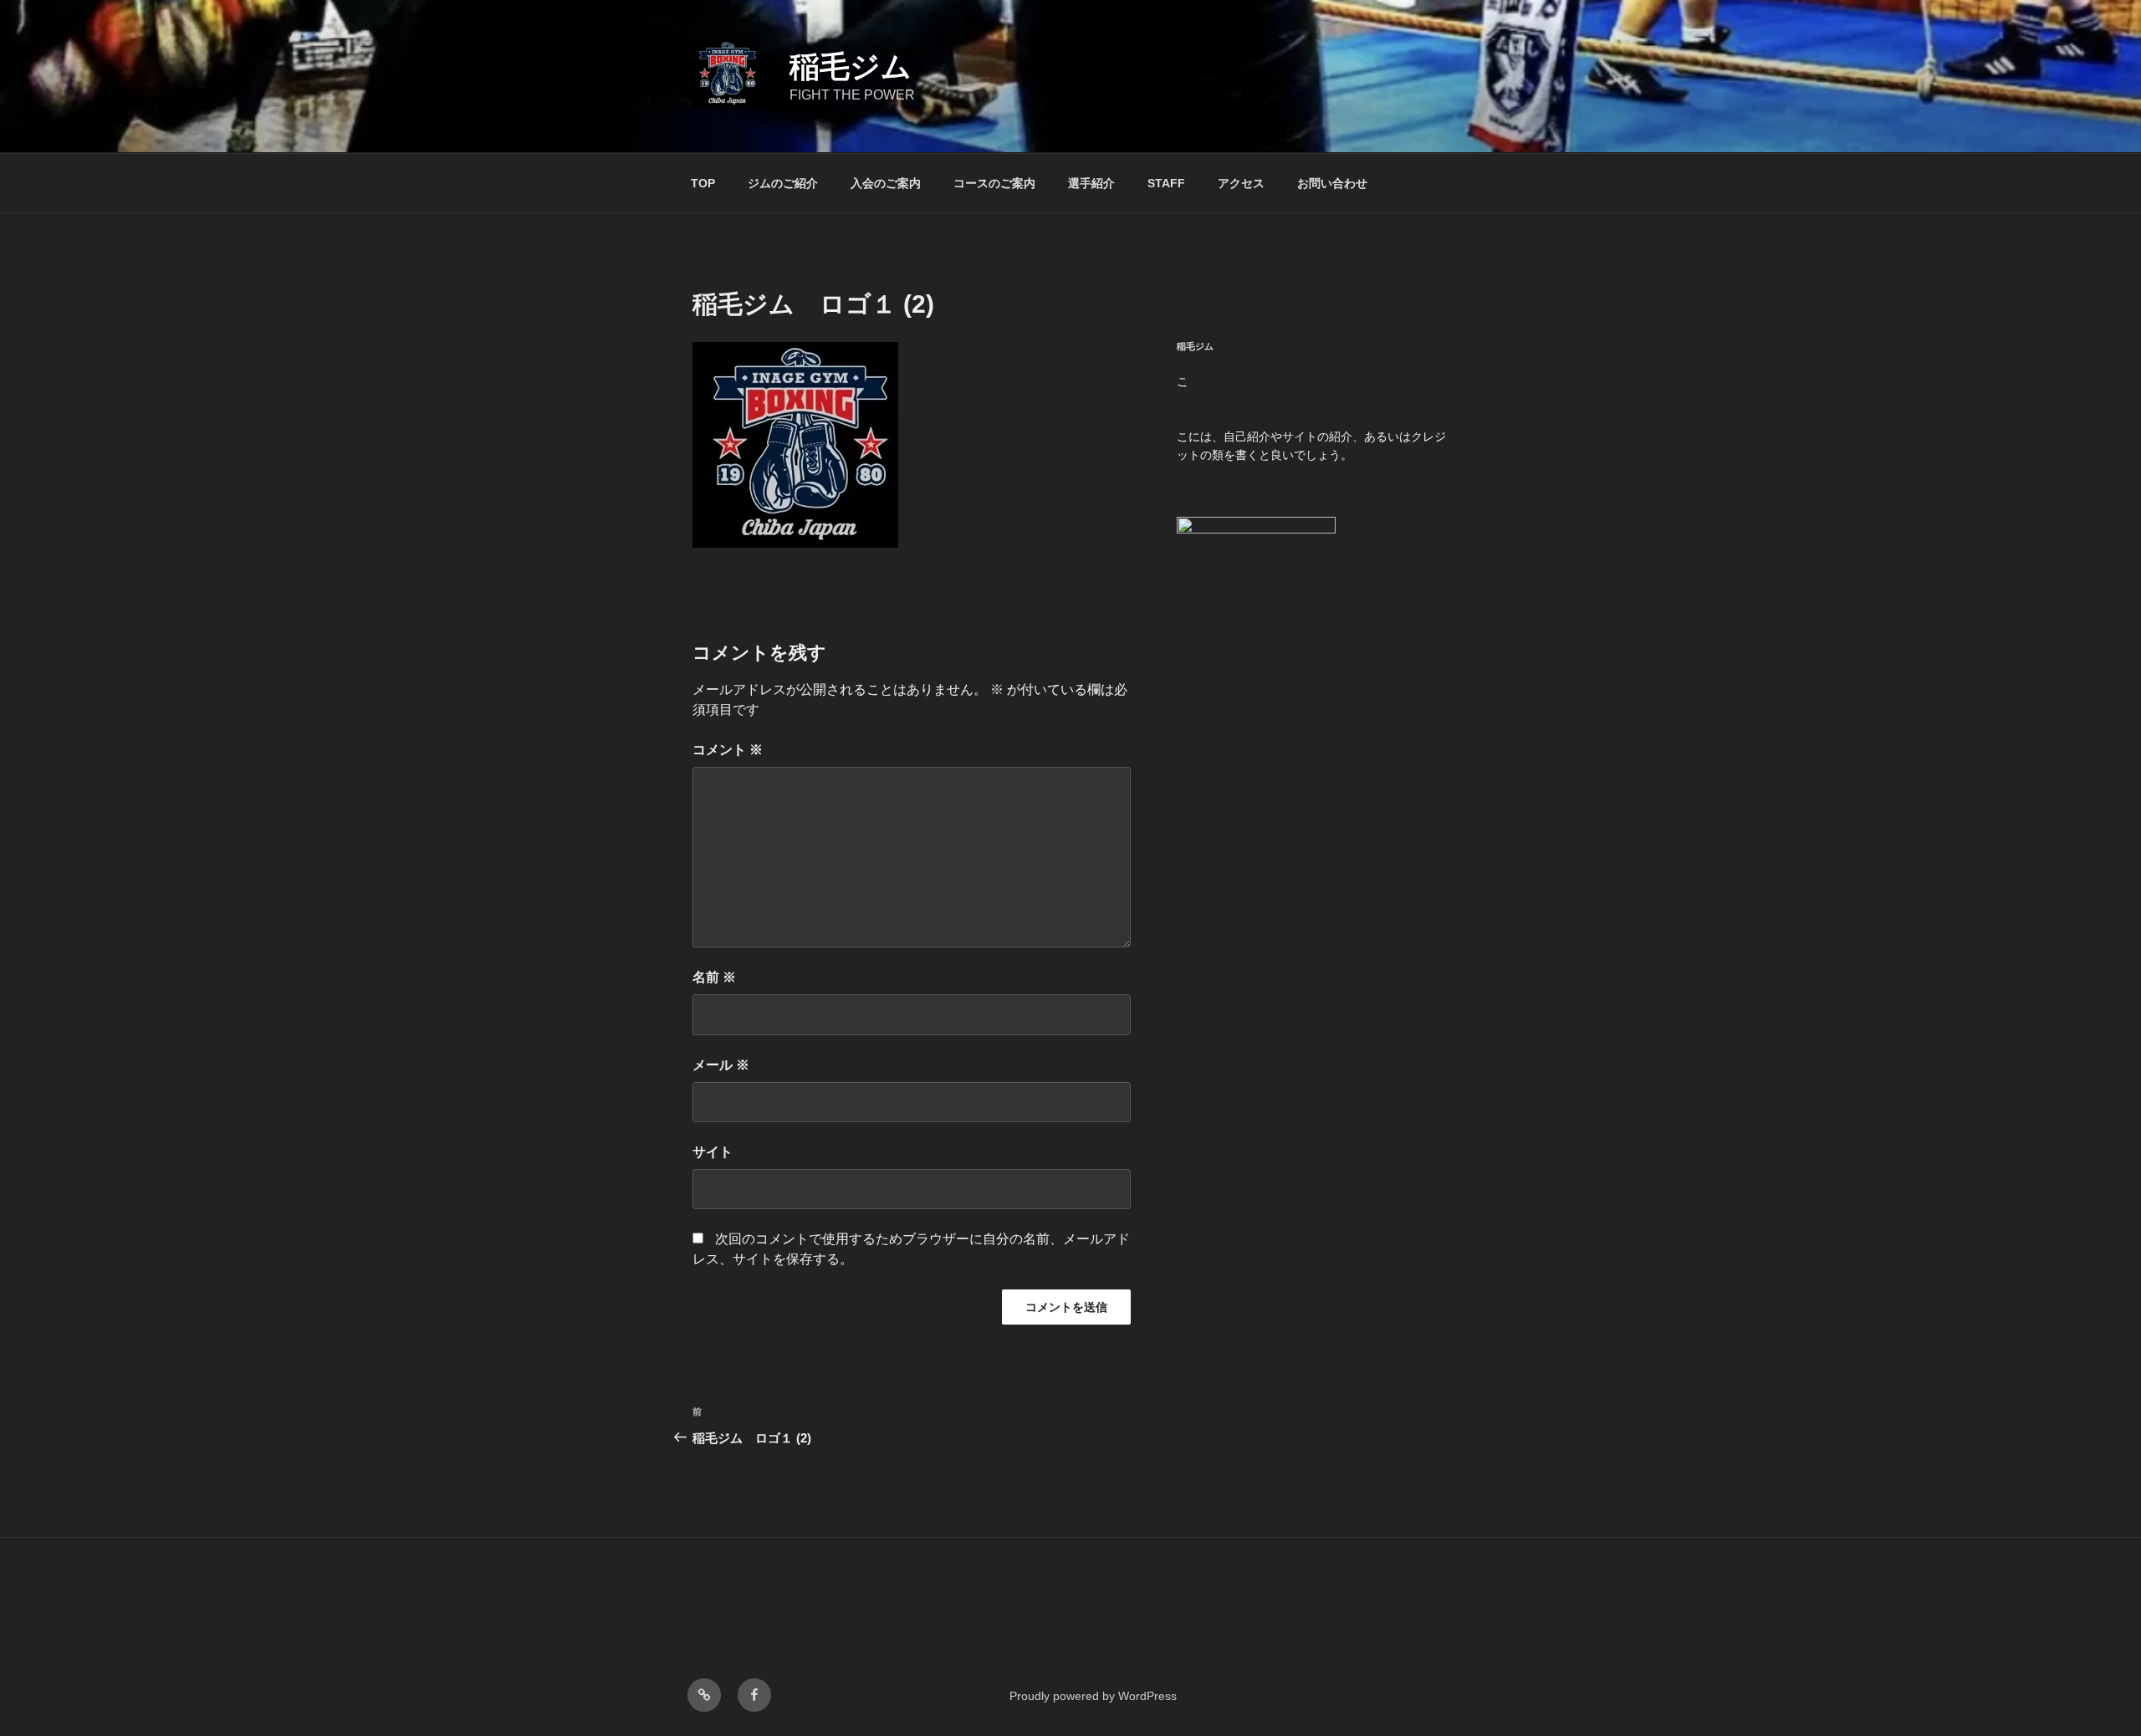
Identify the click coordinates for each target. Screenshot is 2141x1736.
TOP (703, 183)
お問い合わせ (1332, 183)
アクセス (1241, 183)
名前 (714, 977)
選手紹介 (1091, 183)
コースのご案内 (994, 183)
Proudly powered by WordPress (1093, 1696)
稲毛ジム (851, 66)
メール (721, 1065)
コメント (728, 750)
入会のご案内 (886, 183)
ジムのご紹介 (783, 183)
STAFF (1166, 183)
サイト (713, 1152)
